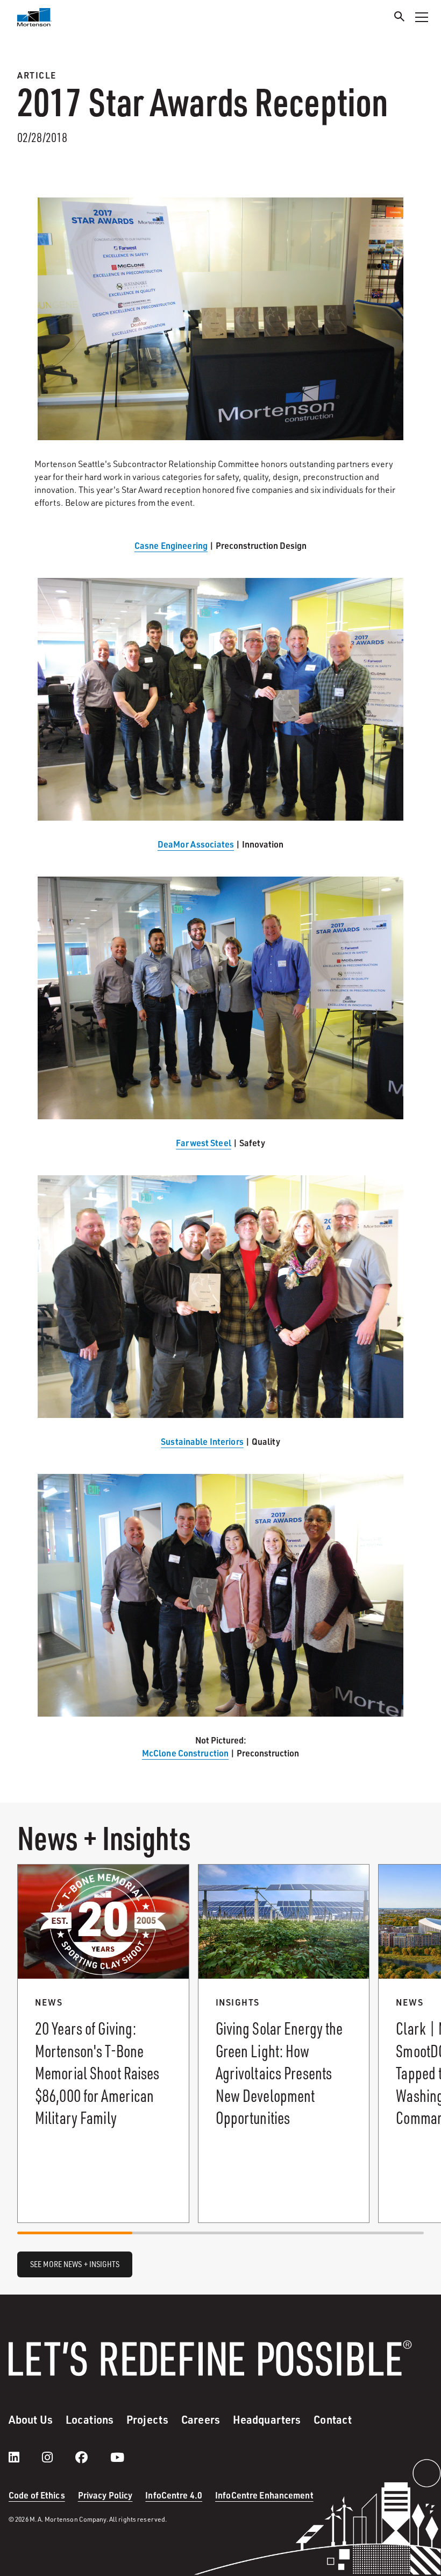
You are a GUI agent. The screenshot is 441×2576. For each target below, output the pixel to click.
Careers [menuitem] (201, 2419)
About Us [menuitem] (31, 2419)
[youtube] (117, 2457)
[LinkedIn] (25, 2457)
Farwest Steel (204, 1143)
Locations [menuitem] (90, 2419)
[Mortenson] (34, 17)
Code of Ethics (37, 2495)
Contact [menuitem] (333, 2419)
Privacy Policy (105, 2495)
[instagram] (58, 2457)
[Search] (400, 18)
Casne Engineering (171, 545)
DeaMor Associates (196, 844)
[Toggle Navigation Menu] (422, 17)
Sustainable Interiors (202, 1441)
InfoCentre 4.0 (174, 2495)
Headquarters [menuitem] (267, 2419)
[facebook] (92, 2457)
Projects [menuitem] (147, 2419)
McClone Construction (185, 1753)
